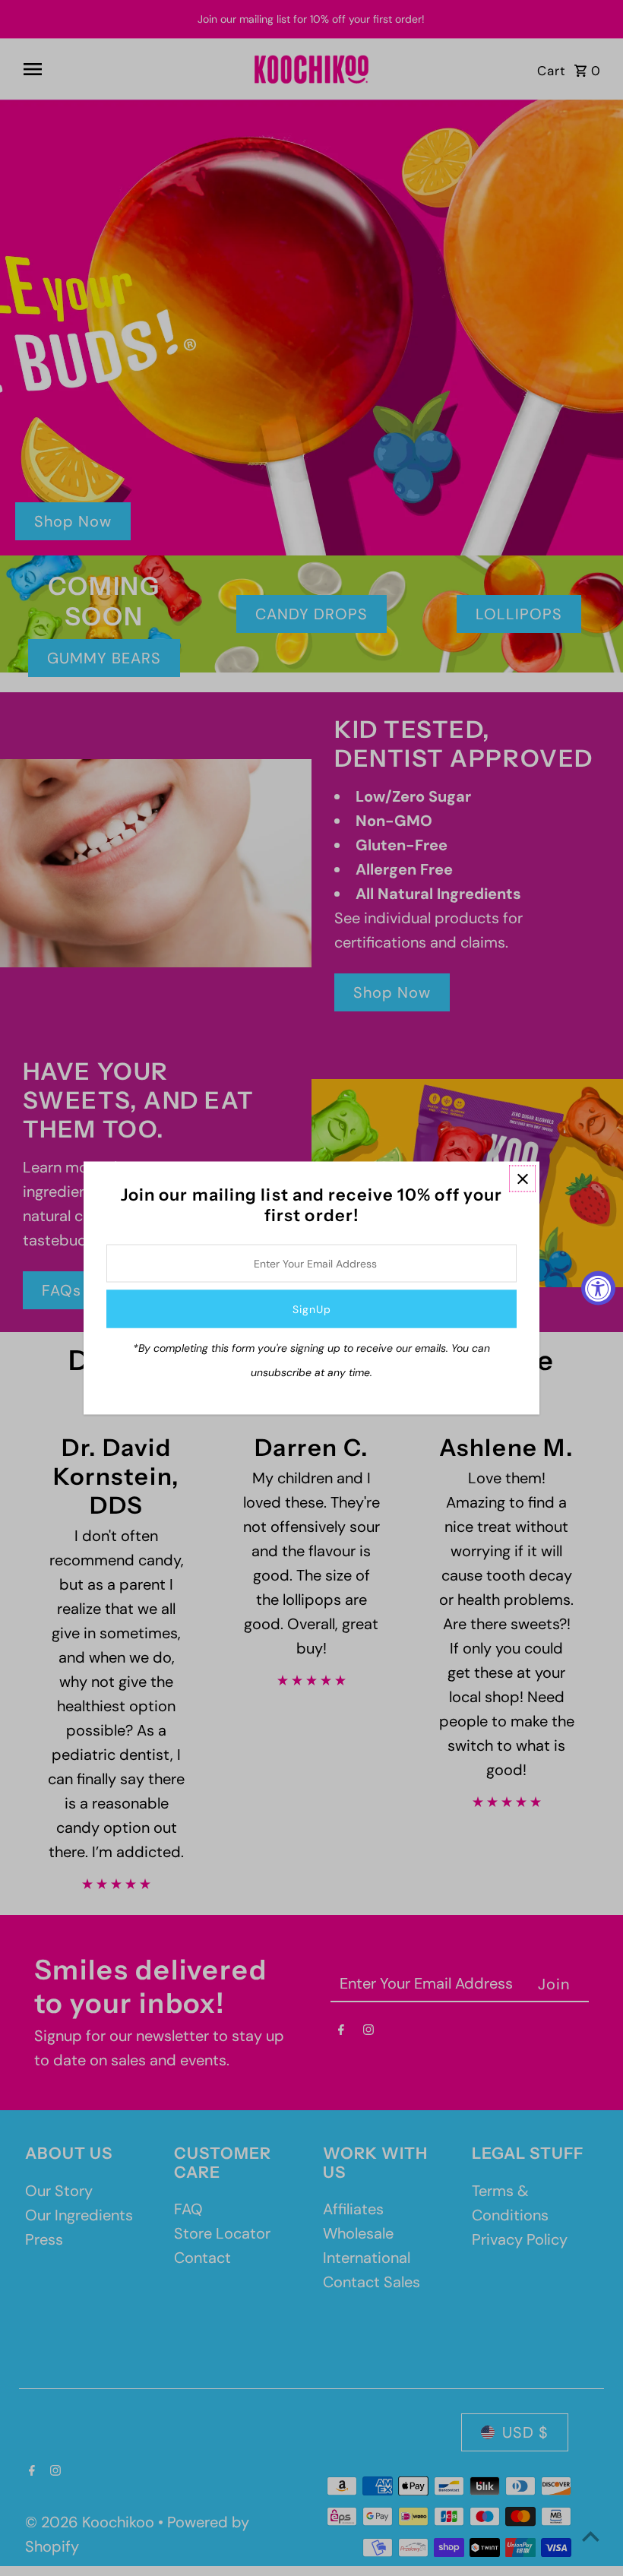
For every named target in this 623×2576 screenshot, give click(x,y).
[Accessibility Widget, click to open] (598, 1288)
